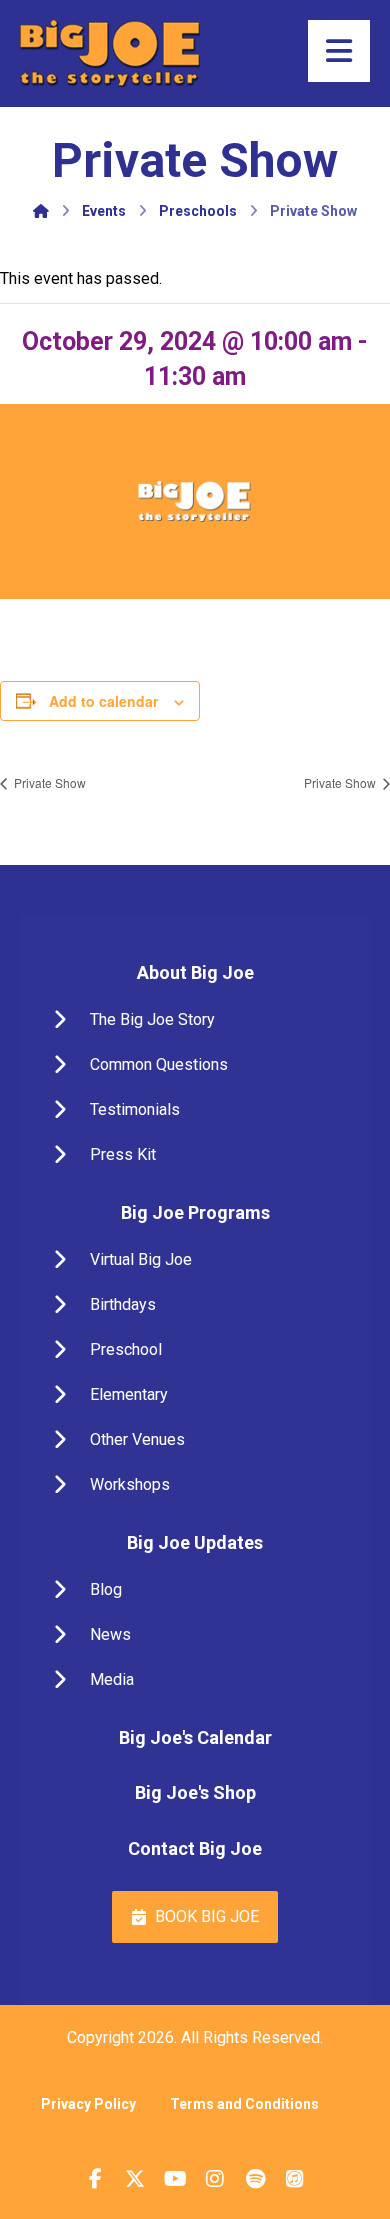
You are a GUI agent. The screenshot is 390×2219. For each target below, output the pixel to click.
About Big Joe (195, 972)
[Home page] (41, 211)
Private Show (48, 782)
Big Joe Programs (195, 1212)
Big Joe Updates (195, 1542)
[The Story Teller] (110, 53)
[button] (195, 1020)
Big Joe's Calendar (195, 1737)
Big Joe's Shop (195, 1792)
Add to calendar (103, 701)
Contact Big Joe (195, 1848)
